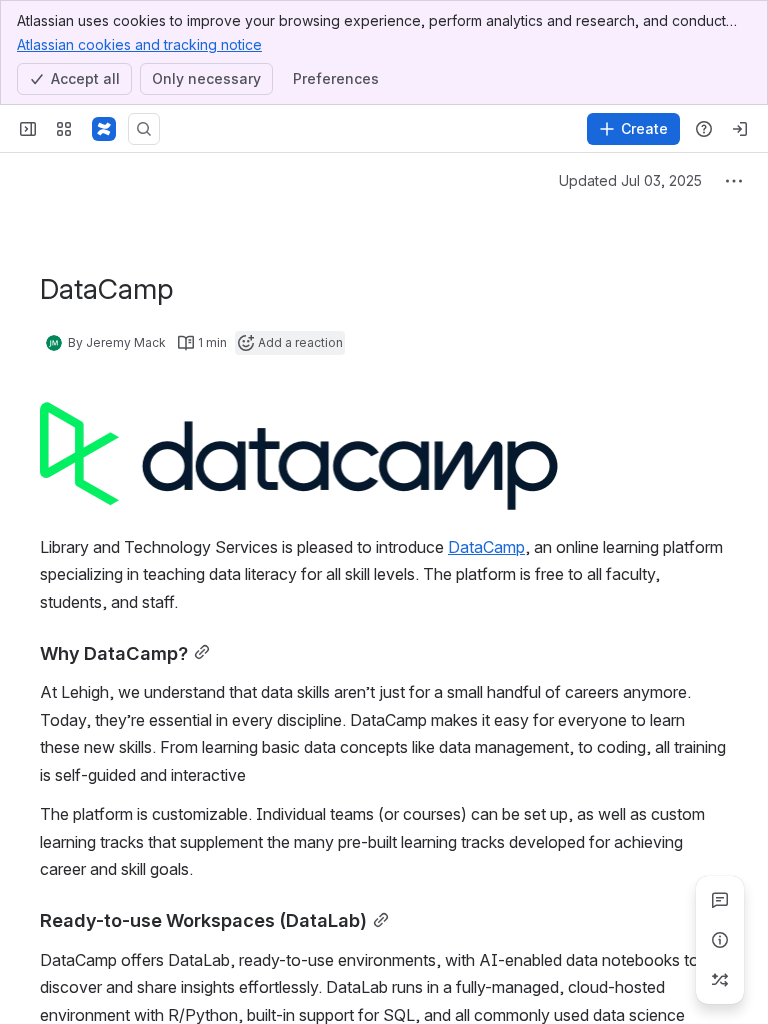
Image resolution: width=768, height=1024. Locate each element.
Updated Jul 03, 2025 (630, 180)
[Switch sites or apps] (64, 129)
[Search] (144, 129)
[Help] (704, 129)
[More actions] (734, 181)
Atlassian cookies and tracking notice (139, 44)
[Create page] (720, 980)
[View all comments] (720, 900)
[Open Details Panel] (720, 940)
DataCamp (486, 547)
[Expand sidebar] (28, 129)
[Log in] (740, 129)
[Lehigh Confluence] (104, 129)
